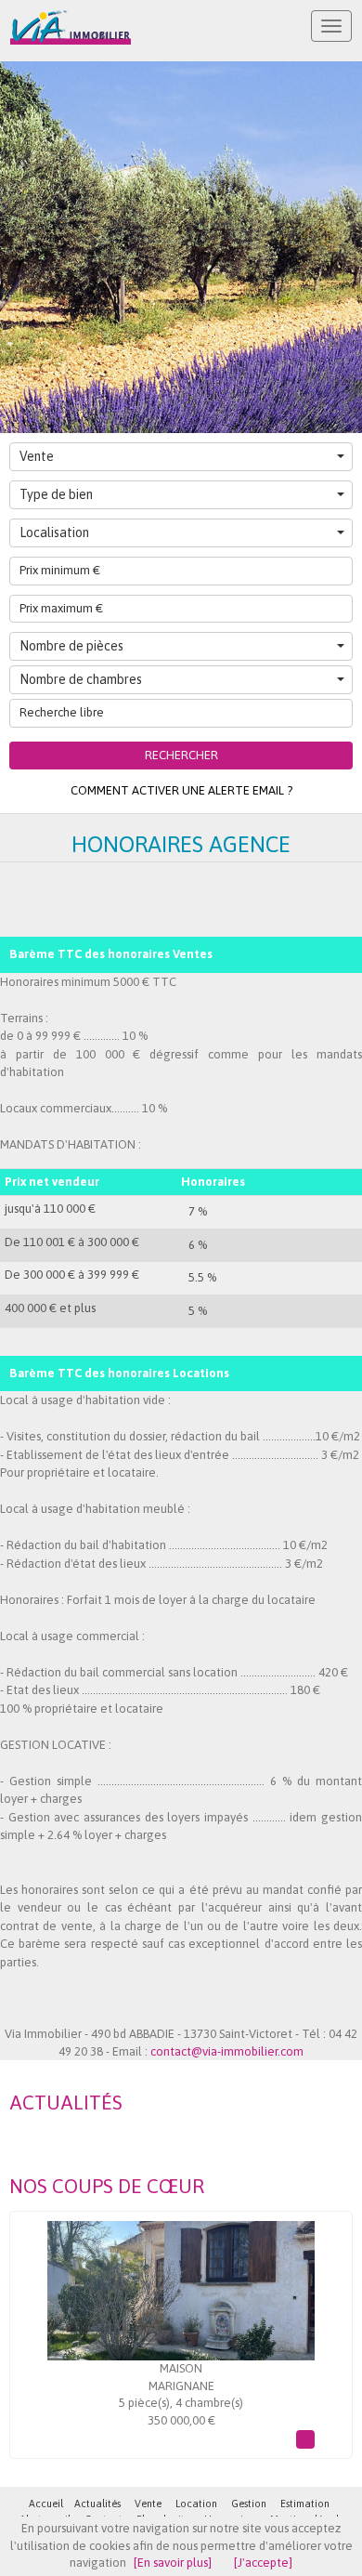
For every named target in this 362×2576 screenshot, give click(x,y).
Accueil (46, 2504)
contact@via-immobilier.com (227, 2051)
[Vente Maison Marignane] (181, 2291)
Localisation (54, 532)
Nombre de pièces (71, 646)
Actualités (97, 2504)
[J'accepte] (263, 2563)
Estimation (305, 2504)
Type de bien (56, 494)
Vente (37, 456)
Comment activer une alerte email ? (181, 790)
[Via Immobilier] (71, 27)
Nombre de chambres (81, 679)
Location (196, 2504)
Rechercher (181, 755)
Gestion (249, 2504)
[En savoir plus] (173, 2563)
